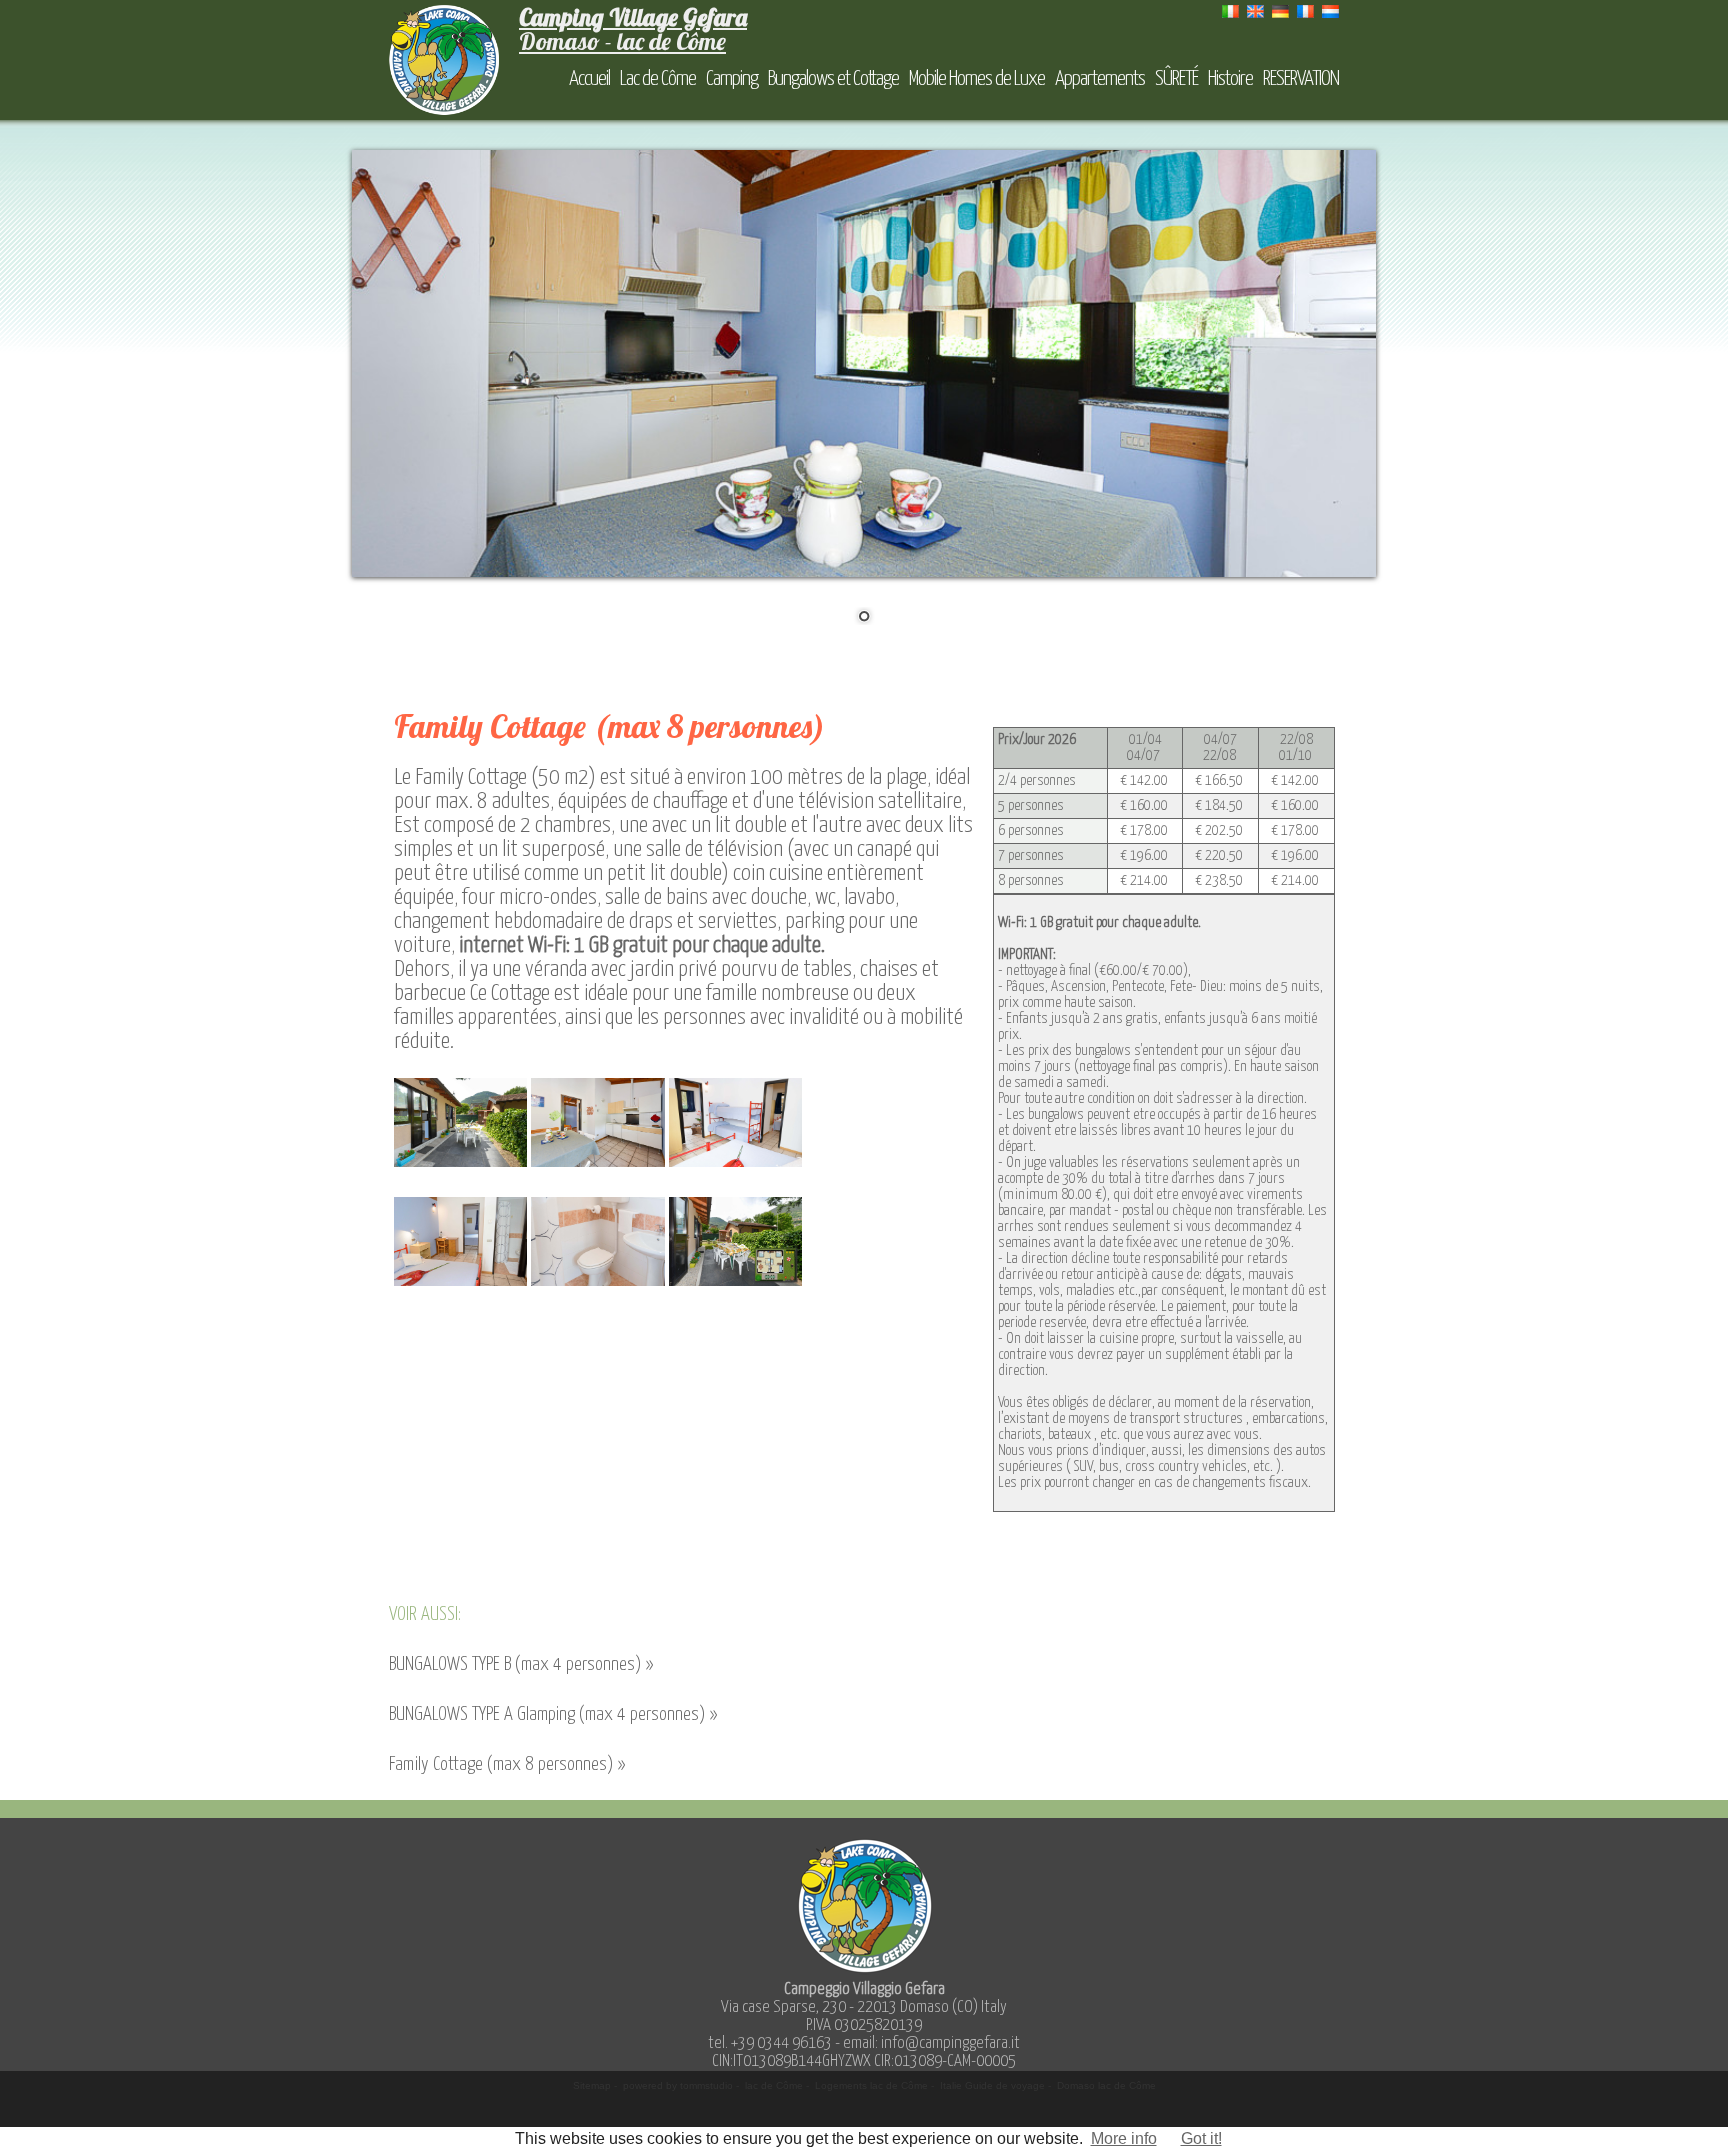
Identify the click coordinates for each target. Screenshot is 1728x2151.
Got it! (1201, 2138)
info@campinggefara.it (950, 2043)
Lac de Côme (658, 79)
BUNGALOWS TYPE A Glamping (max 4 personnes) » (553, 1714)
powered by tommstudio (678, 2085)
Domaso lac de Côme (1106, 2085)
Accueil (589, 79)
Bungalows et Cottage (833, 79)
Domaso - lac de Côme (633, 29)
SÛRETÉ (1176, 79)
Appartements (1100, 79)
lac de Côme (774, 2085)
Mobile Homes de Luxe (977, 79)
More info (1124, 2138)
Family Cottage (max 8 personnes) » (507, 1764)
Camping (732, 79)
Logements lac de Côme (871, 2085)
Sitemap (592, 2085)
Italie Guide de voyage (992, 2085)
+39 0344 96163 (781, 2043)
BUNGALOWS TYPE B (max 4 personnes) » (521, 1664)
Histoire (1230, 79)
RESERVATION (1301, 79)
